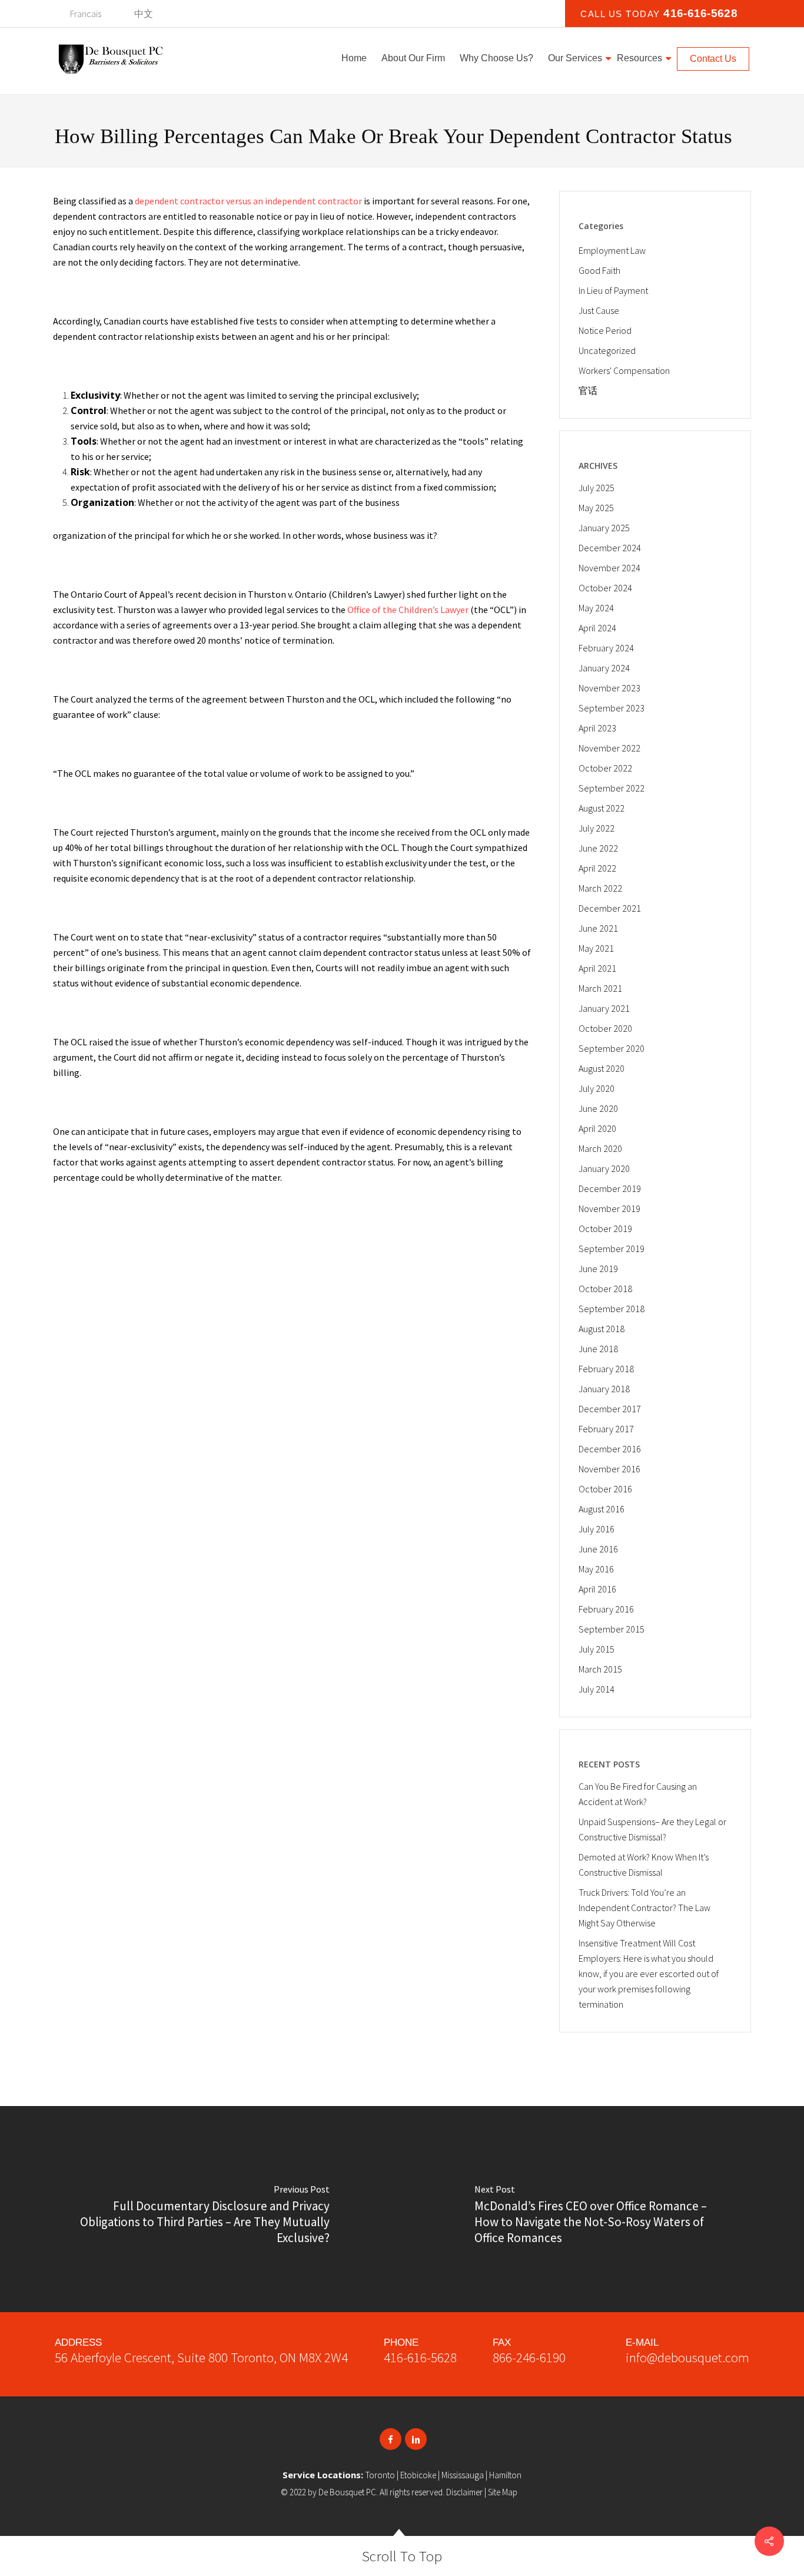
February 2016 (606, 1609)
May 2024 (596, 608)
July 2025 (597, 488)
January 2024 (604, 668)
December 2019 (610, 1188)
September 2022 (612, 788)
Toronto (380, 2475)
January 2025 (604, 528)
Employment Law (612, 250)
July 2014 (597, 1689)
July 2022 (597, 828)
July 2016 (597, 1529)
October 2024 (605, 588)
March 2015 (600, 1669)
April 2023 (597, 728)
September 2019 (612, 1249)
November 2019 (609, 1208)
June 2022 (598, 848)
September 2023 (612, 708)
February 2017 (606, 1429)
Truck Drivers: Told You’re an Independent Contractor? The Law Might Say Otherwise (644, 1908)
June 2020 (598, 1108)
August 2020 (602, 1068)
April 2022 (597, 868)
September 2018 (612, 1309)
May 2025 (596, 508)
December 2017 (610, 1409)
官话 (588, 390)
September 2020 (612, 1048)
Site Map (503, 2492)
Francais (86, 14)
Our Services (575, 58)
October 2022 (605, 768)
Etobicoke (418, 2475)
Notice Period (605, 330)
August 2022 (602, 808)
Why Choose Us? (496, 58)
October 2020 (605, 1028)
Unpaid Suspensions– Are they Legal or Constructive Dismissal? (652, 1829)
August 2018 (602, 1329)
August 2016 (602, 1509)
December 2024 (610, 548)
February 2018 (606, 1369)
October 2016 (605, 1489)
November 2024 (609, 568)
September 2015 (612, 1629)
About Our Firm (413, 58)
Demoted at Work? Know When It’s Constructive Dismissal (644, 1865)
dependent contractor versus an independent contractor (248, 201)
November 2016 (609, 1469)
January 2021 (604, 1008)
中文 (144, 14)
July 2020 (597, 1088)
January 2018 (604, 1389)
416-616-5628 (420, 2357)
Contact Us (713, 59)
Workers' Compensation (624, 370)
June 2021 (598, 928)
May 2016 (596, 1569)
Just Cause (599, 310)
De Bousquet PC (347, 2492)
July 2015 (597, 1649)
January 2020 (604, 1168)
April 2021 (597, 968)
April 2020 (597, 1128)
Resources (639, 58)
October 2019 (605, 1229)
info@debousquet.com (687, 2357)
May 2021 (596, 948)
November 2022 (609, 748)
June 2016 (598, 1549)
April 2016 (597, 1589)
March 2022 (600, 888)
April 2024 (597, 628)
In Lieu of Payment (613, 290)
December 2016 (610, 1449)
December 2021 (610, 908)
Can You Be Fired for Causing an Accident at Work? (638, 1794)
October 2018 (605, 1289)
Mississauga (463, 2475)
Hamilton (505, 2475)
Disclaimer (464, 2492)
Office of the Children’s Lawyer (408, 610)
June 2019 (598, 1269)
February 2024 (606, 648)
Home (354, 58)
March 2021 (600, 988)
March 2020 (600, 1148)
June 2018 (598, 1349)
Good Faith (599, 270)
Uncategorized (607, 350)
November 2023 (609, 688)
